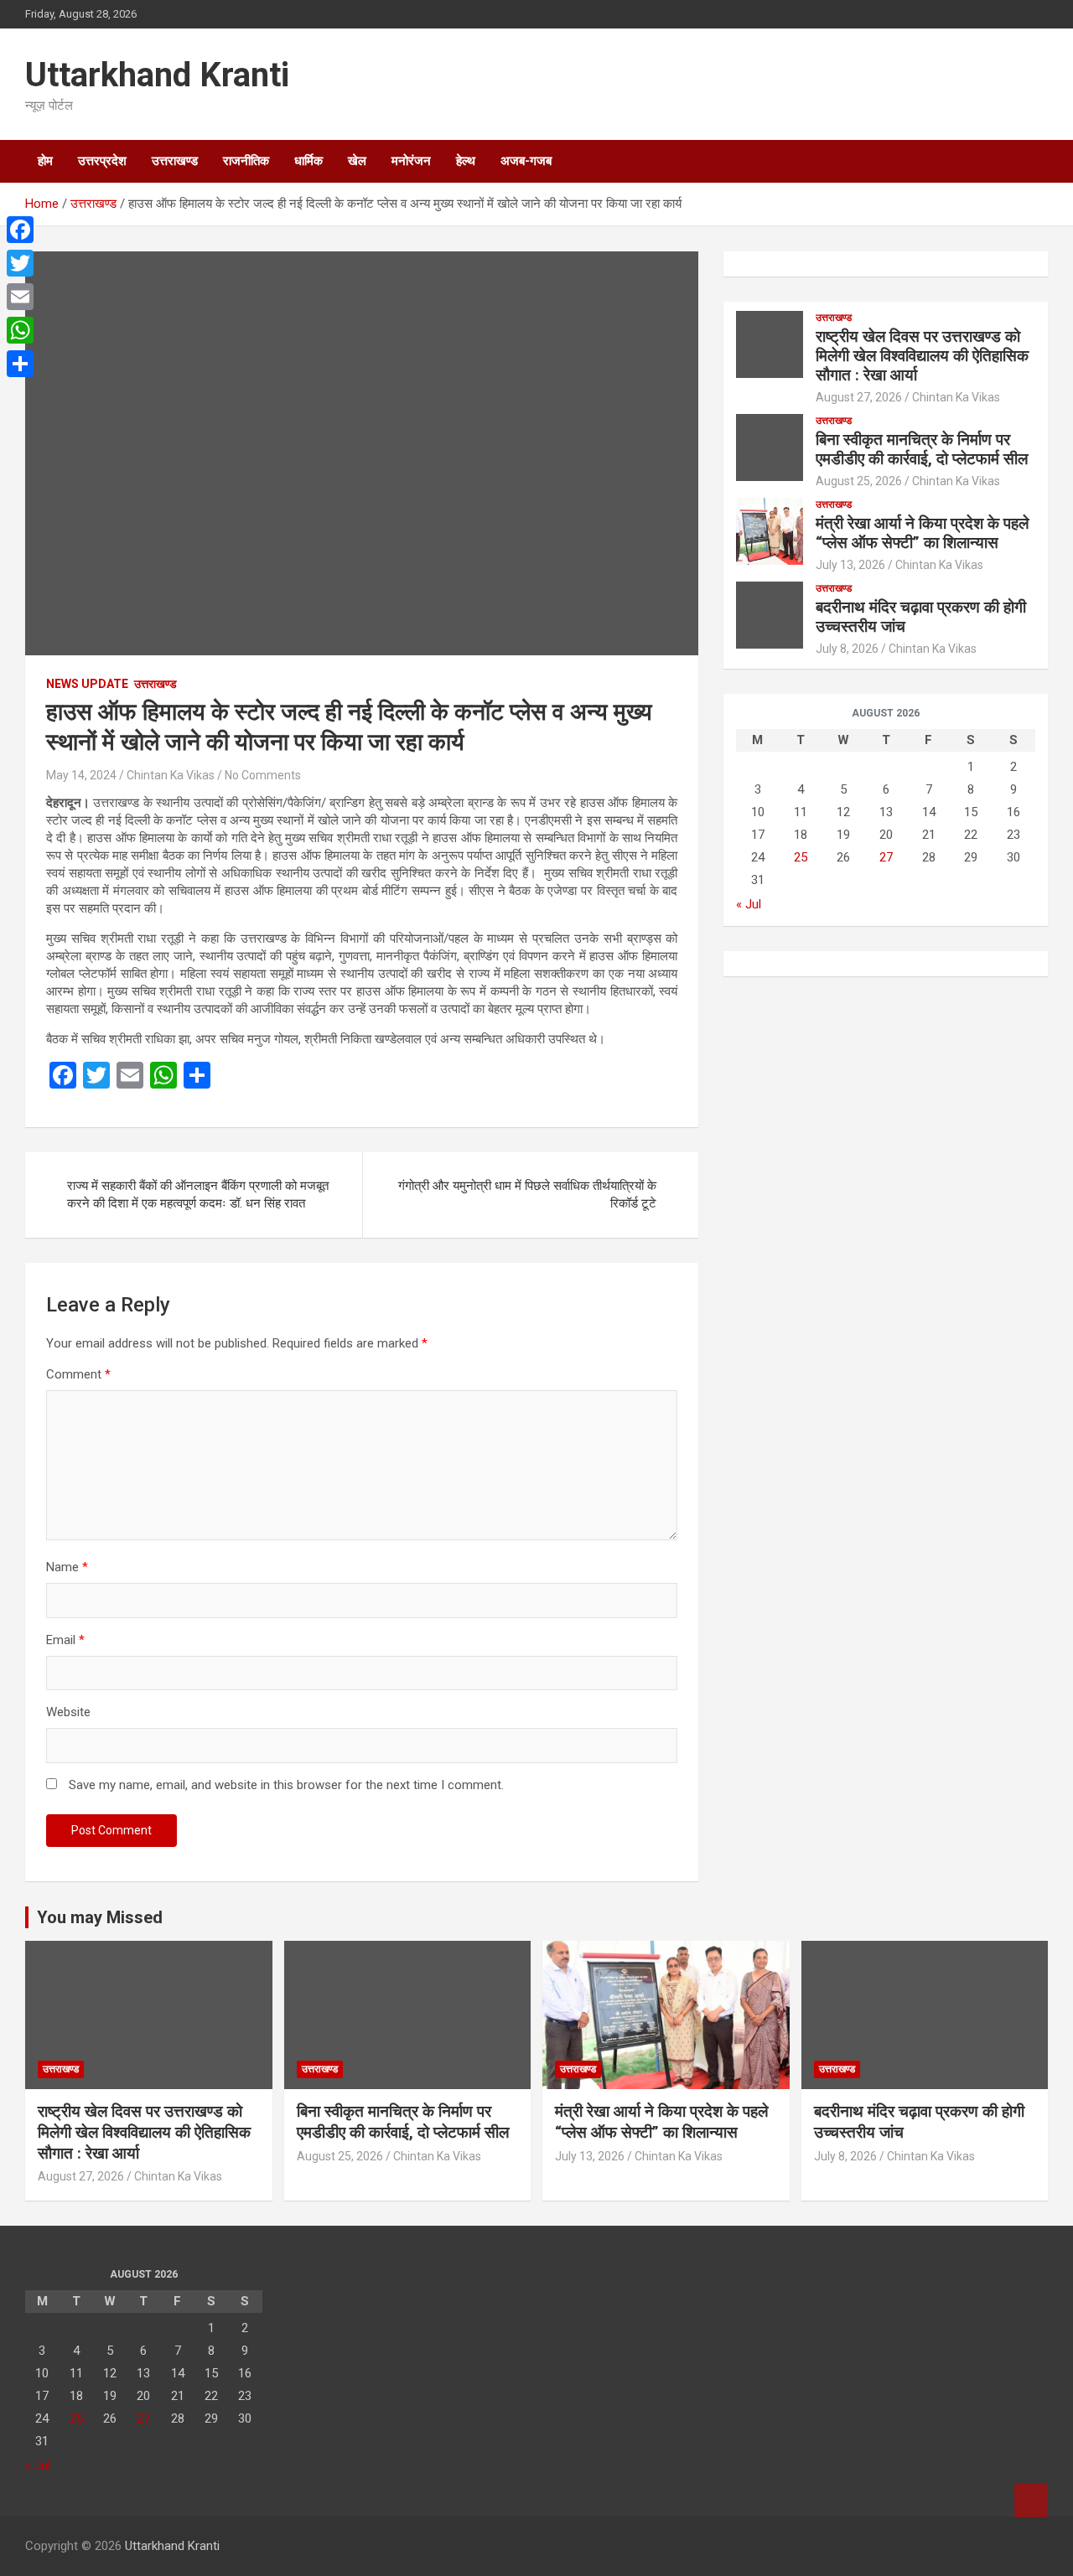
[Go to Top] (1031, 2501)
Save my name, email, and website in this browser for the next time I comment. (286, 1785)
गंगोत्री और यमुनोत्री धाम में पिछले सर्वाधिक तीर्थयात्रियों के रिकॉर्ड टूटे (527, 1195)
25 (801, 857)
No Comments (263, 775)
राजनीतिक (246, 161)
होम (45, 161)
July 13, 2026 (850, 565)
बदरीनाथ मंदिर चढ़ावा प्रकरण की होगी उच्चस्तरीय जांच (921, 617)
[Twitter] (20, 263)
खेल (357, 161)
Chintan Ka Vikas (171, 775)
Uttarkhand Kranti (157, 75)
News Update (87, 684)
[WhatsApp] (20, 330)
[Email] (20, 297)
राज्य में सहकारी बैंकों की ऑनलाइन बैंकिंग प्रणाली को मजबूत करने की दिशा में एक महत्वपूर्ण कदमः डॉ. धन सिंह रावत (198, 1195)
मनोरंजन (411, 161)
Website (68, 1712)
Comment (78, 1374)
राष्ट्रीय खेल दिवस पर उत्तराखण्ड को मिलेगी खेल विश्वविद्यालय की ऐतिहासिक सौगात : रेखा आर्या (922, 356)
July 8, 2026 (847, 649)
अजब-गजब (526, 161)
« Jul (749, 904)
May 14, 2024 (81, 775)
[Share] (20, 364)
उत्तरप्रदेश (102, 161)
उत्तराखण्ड (175, 161)
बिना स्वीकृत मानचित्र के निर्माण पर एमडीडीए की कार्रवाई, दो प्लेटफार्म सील (922, 449)
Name (67, 1567)
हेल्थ (466, 161)
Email (65, 1640)
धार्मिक (308, 161)
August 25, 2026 (859, 481)
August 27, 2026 (859, 397)
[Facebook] (20, 230)
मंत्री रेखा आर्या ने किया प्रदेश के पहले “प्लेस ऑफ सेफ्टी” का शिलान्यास (922, 533)
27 (886, 857)
